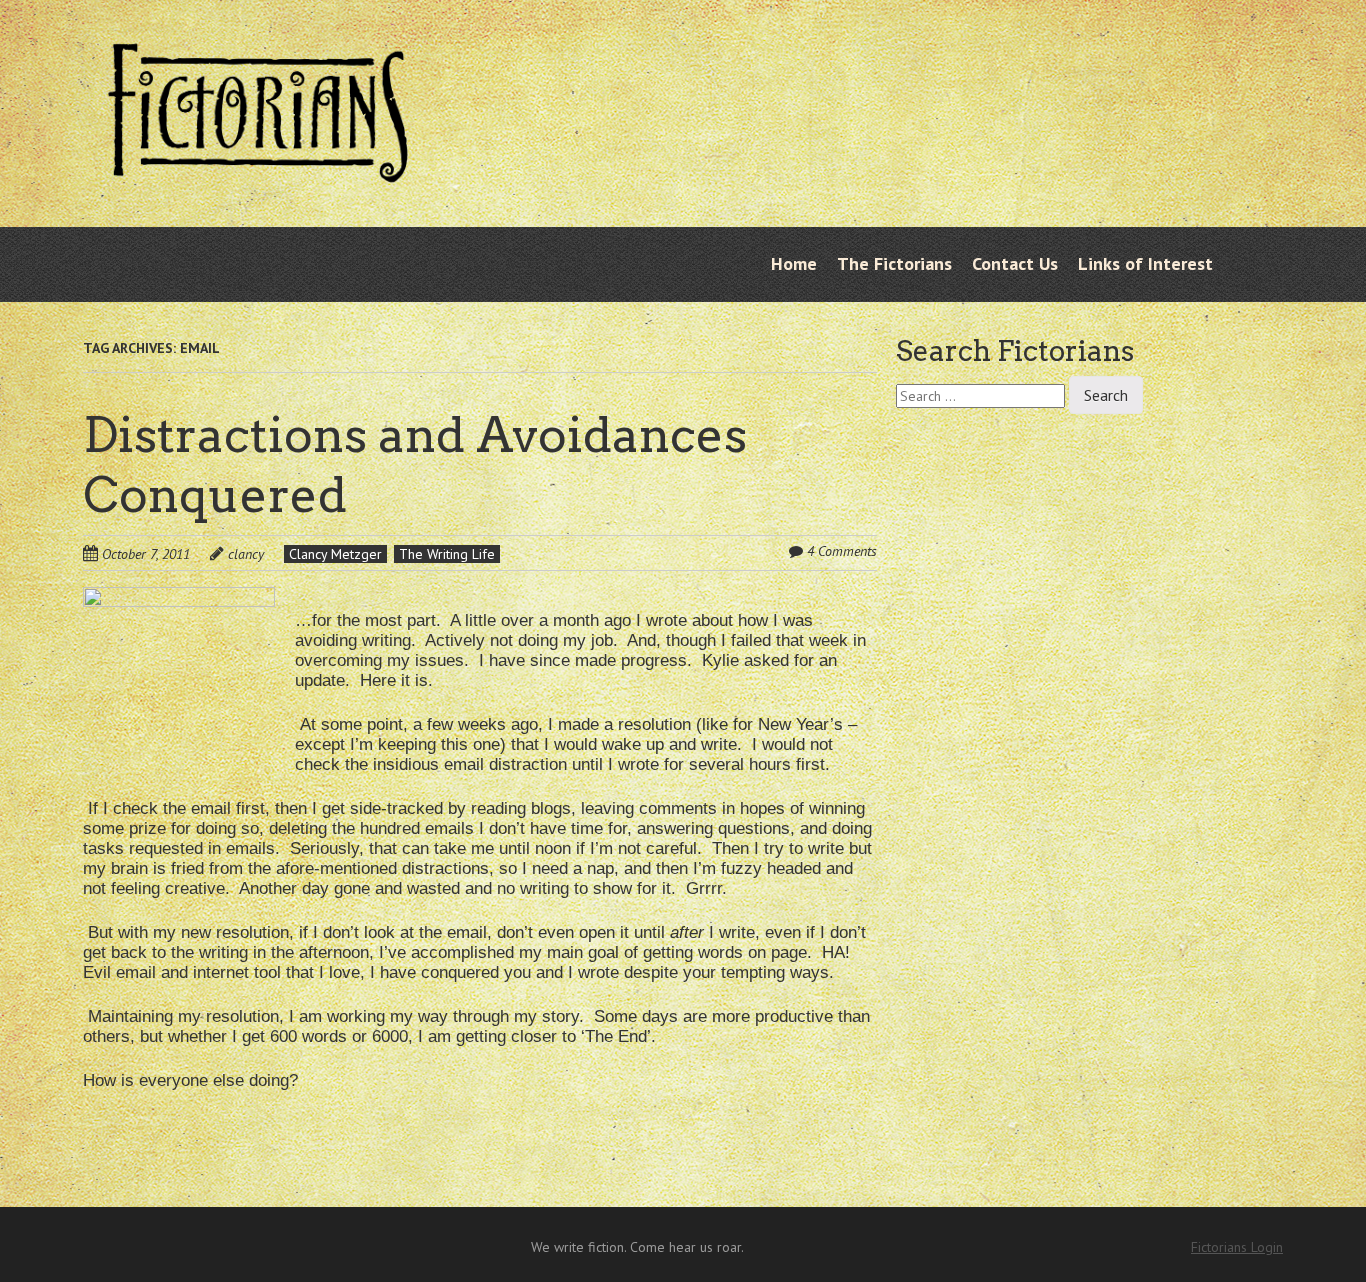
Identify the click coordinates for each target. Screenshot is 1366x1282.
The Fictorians (894, 263)
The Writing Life (447, 554)
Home (794, 263)
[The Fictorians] (258, 167)
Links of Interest (1145, 263)
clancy (246, 554)
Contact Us (1015, 263)
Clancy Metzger (335, 554)
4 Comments (842, 551)
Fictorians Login (1237, 1247)
